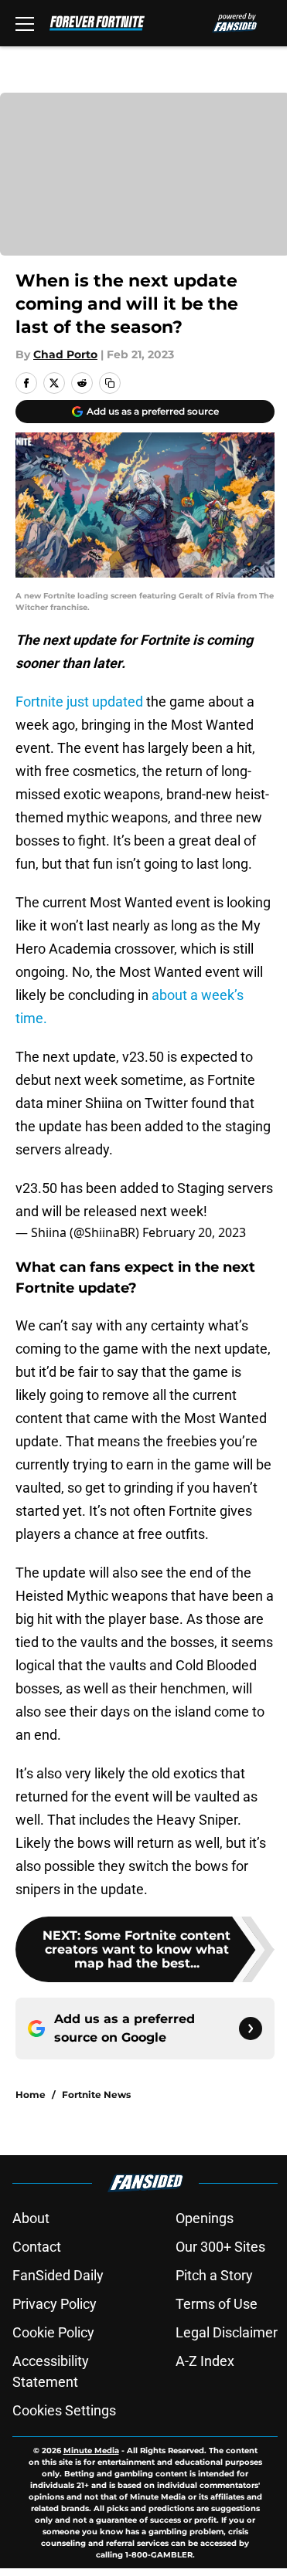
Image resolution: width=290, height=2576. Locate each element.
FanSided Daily (58, 2275)
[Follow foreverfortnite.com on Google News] (251, 2029)
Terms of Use (217, 2304)
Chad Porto (65, 354)
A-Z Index (205, 2361)
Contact (37, 2247)
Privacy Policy (55, 2304)
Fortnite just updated (79, 702)
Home (31, 2095)
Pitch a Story (214, 2275)
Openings (205, 2218)
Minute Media (91, 2451)
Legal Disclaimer (227, 2332)
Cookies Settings (64, 2410)
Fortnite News (96, 2095)
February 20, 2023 (194, 1232)
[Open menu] (25, 23)
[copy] (110, 383)
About (31, 2218)
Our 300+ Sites (220, 2247)
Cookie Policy (53, 2332)
